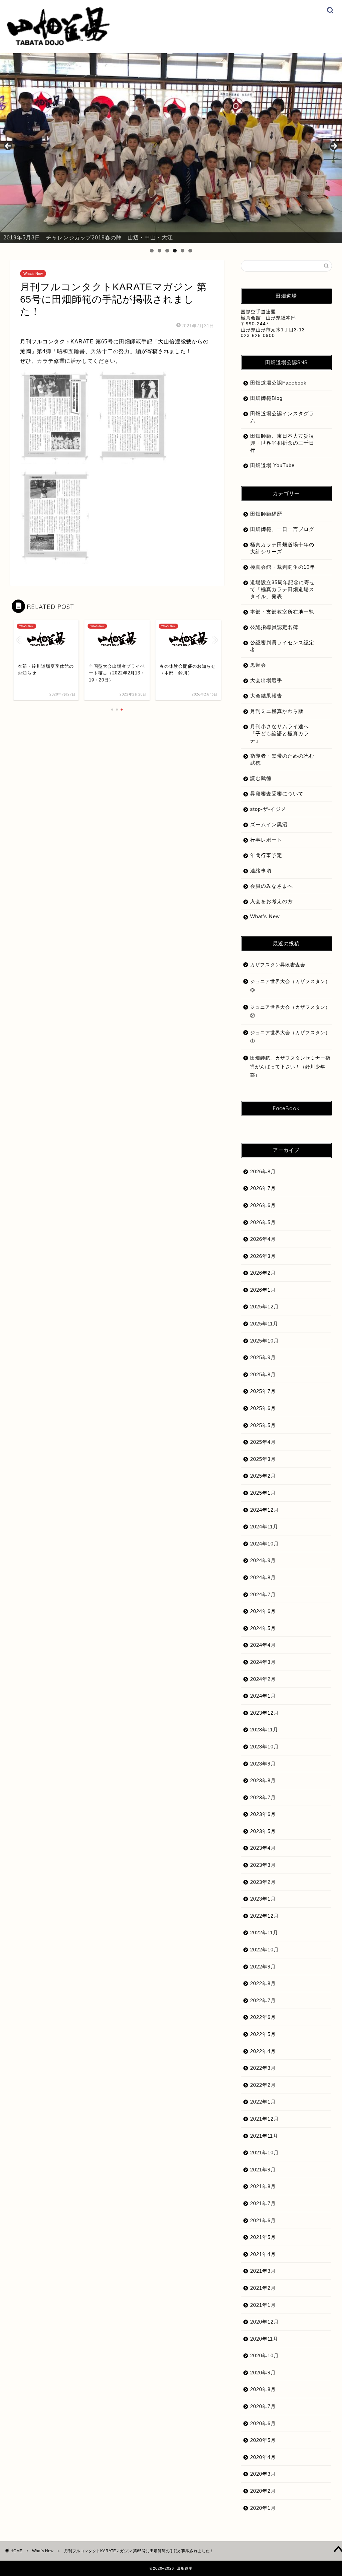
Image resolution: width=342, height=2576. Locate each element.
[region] (171, 148)
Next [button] (334, 146)
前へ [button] (8, 146)
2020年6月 (263, 2423)
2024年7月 (263, 1594)
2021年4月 (263, 2254)
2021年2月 (263, 2288)
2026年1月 (263, 1290)
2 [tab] (159, 251)
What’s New (265, 916)
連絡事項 (261, 871)
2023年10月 (265, 1747)
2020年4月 (263, 2457)
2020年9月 (263, 2373)
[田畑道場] (58, 44)
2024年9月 (263, 1560)
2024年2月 (263, 1679)
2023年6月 (263, 1814)
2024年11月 (264, 1527)
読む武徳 (261, 778)
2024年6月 (263, 1611)
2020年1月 (263, 2508)
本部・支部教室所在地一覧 (282, 612)
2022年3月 (263, 2068)
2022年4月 (263, 2051)
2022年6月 (263, 2017)
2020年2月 (263, 2491)
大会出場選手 (266, 680)
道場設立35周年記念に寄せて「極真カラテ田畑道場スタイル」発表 (283, 589)
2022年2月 (263, 2085)
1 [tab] (152, 251)
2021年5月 (263, 2237)
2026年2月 (263, 1273)
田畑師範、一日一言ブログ (282, 529)
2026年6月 (263, 1205)
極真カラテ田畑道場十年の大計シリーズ (282, 548)
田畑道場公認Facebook (278, 383)
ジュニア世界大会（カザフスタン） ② (291, 1012)
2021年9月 (263, 2170)
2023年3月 (263, 1865)
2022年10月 (265, 1950)
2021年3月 (263, 2271)
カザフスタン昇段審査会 (278, 965)
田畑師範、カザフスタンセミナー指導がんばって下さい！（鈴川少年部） (290, 1067)
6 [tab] (190, 251)
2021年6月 (263, 2220)
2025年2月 (263, 1476)
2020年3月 (263, 2474)
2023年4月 (263, 1848)
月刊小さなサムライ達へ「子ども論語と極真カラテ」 (280, 733)
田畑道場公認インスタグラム (282, 417)
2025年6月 (263, 1408)
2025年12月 (265, 1307)
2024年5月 (263, 1628)
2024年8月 (263, 1577)
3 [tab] (167, 251)
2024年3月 (263, 1662)
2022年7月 (263, 2000)
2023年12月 (265, 1713)
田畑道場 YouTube (272, 465)
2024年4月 (263, 1645)
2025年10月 (265, 1341)
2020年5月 (263, 2440)
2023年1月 (263, 1899)
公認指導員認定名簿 (274, 627)
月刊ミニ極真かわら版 (277, 711)
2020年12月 (265, 2322)
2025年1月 (263, 1493)
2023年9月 (263, 1764)
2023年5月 (263, 1831)
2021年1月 (263, 2305)
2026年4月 (263, 1239)
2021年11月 (264, 2136)
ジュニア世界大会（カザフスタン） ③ (291, 986)
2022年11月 (264, 1933)
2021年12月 (265, 2119)
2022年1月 (263, 2102)
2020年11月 (264, 2339)
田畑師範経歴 (266, 514)
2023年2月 (263, 1882)
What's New (33, 274)
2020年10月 (265, 2355)
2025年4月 (263, 1442)
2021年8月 (263, 2186)
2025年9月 (263, 1357)
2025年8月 (263, 1374)
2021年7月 (263, 2203)
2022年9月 (263, 1967)
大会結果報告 (266, 696)
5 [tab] (183, 251)
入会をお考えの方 (272, 901)
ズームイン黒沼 (269, 824)
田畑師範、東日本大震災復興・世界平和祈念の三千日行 (282, 443)
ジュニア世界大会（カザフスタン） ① (291, 1037)
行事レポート (266, 840)
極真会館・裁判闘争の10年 (283, 567)
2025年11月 (264, 1324)
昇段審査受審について (277, 794)
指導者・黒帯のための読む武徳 (282, 759)
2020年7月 (263, 2406)
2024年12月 (265, 1510)
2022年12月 (265, 1916)
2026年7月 (263, 1188)
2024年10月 (265, 1544)
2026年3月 (263, 1256)
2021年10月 (265, 2153)
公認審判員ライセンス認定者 (282, 646)
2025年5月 (263, 1425)
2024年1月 (263, 1696)
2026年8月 (263, 1171)
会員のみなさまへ (272, 886)
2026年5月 (263, 1222)
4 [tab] (175, 251)
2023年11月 (264, 1730)
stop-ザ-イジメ (268, 809)
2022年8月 (263, 1983)
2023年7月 (263, 1797)
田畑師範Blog (266, 398)
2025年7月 (263, 1391)
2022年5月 (263, 2034)
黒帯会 (258, 665)
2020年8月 (263, 2389)
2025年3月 (263, 1459)
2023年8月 (263, 1780)
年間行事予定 (266, 855)
